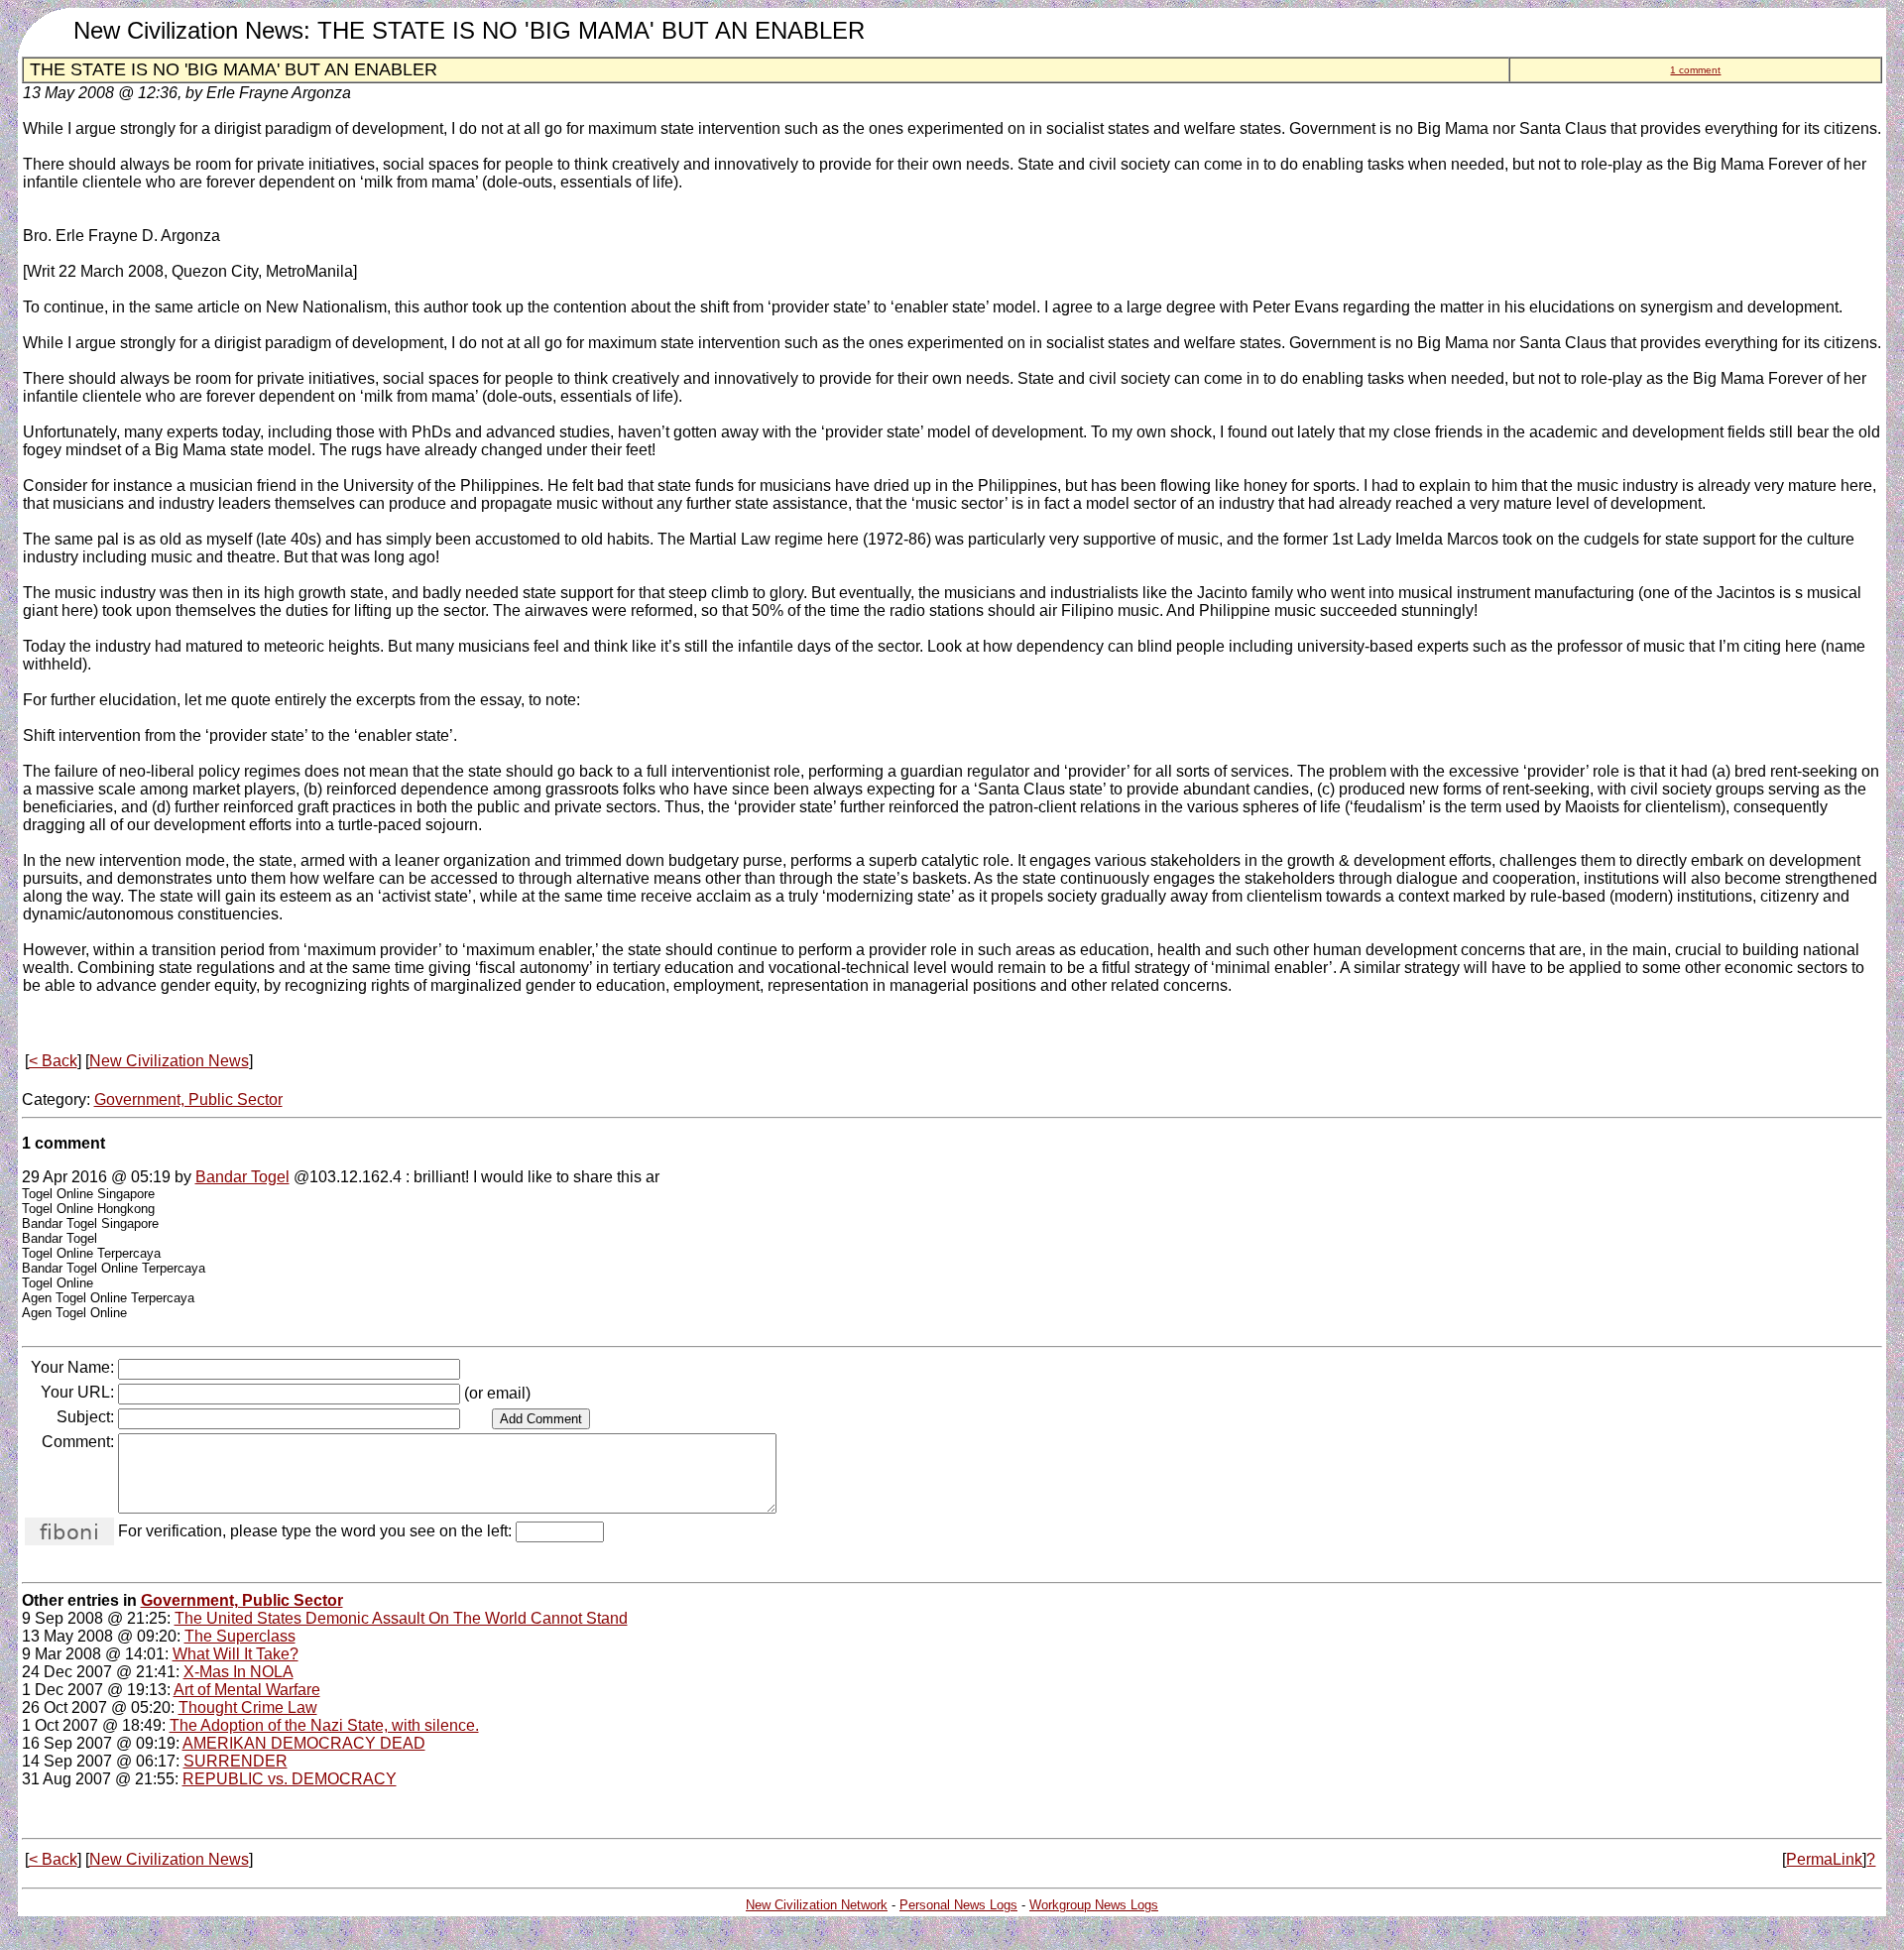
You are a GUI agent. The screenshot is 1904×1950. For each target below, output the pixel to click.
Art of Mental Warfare (247, 1690)
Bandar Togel (242, 1177)
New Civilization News (169, 1061)
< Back (53, 1061)
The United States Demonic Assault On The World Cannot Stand (401, 1618)
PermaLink (1824, 1859)
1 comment (1695, 70)
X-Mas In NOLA (238, 1672)
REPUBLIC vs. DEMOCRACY (290, 1779)
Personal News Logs (958, 1905)
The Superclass (240, 1636)
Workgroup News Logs (1094, 1905)
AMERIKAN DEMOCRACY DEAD (304, 1743)
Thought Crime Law (248, 1707)
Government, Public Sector (188, 1099)
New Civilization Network (817, 1905)
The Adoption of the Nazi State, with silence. (324, 1725)
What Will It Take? (236, 1654)
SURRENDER (236, 1761)
